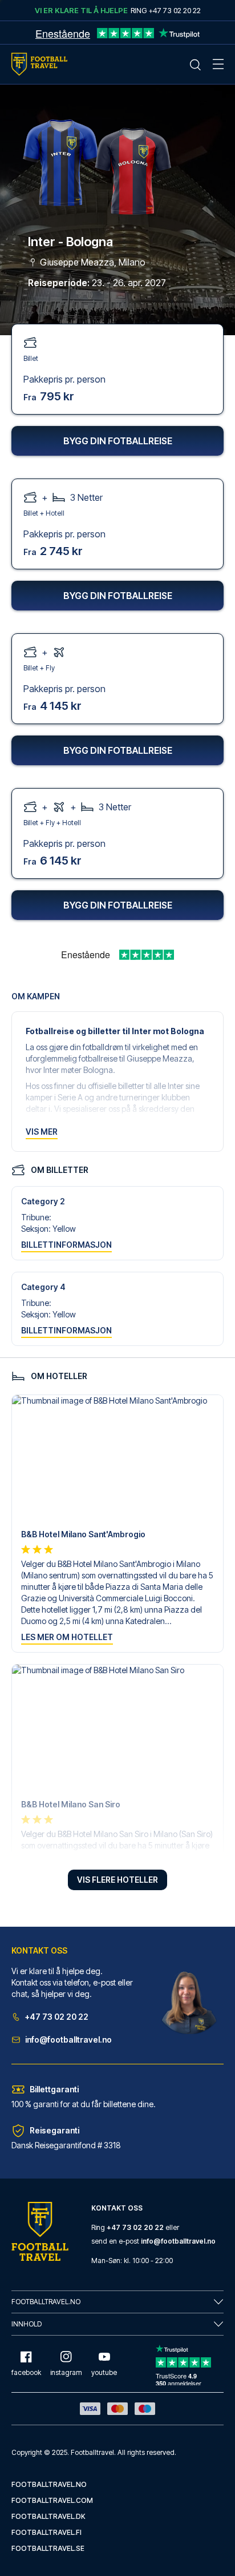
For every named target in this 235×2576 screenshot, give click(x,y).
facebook (26, 2372)
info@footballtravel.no (68, 2039)
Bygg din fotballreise (118, 441)
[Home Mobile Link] (39, 64)
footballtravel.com (52, 2500)
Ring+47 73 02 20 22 (166, 10)
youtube (104, 2372)
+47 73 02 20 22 (57, 2017)
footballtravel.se (48, 2548)
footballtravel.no (49, 2484)
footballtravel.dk (48, 2516)
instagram (66, 2372)
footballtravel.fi (46, 2532)
